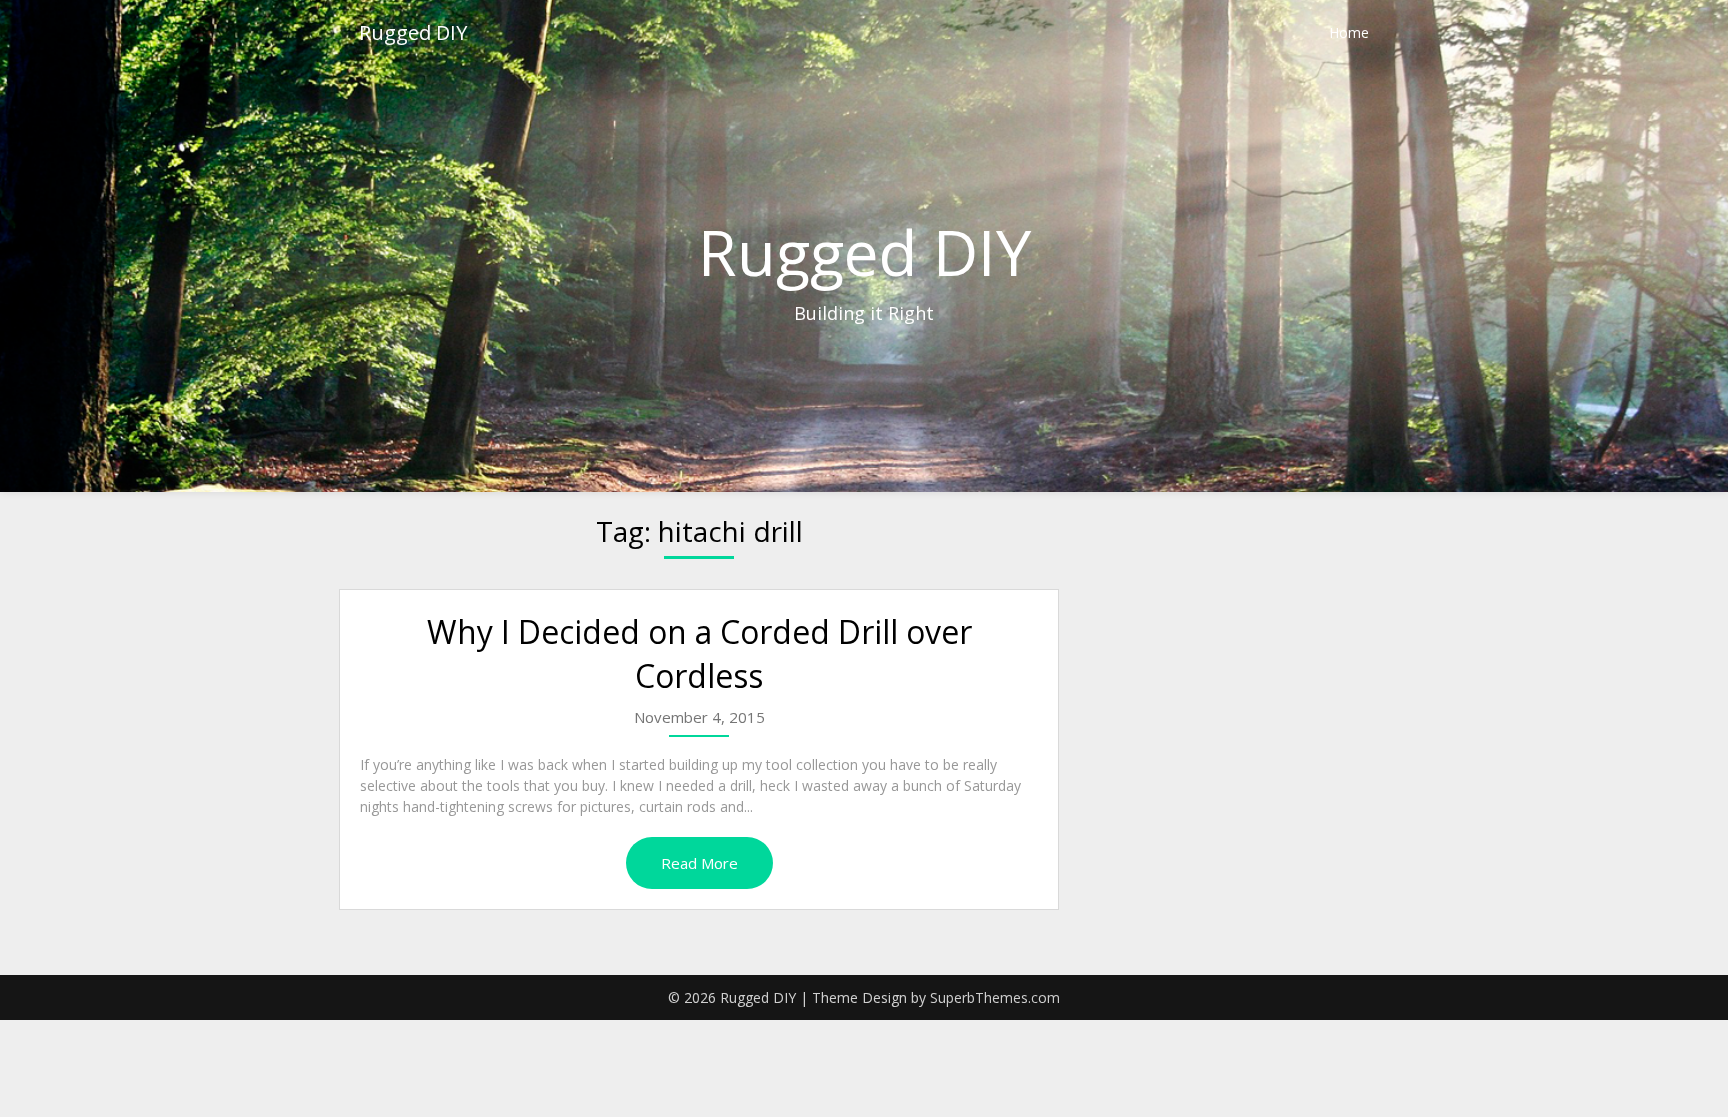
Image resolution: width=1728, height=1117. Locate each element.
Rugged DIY (413, 32)
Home (1349, 32)
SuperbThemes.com (995, 997)
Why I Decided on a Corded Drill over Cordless (699, 654)
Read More (699, 863)
